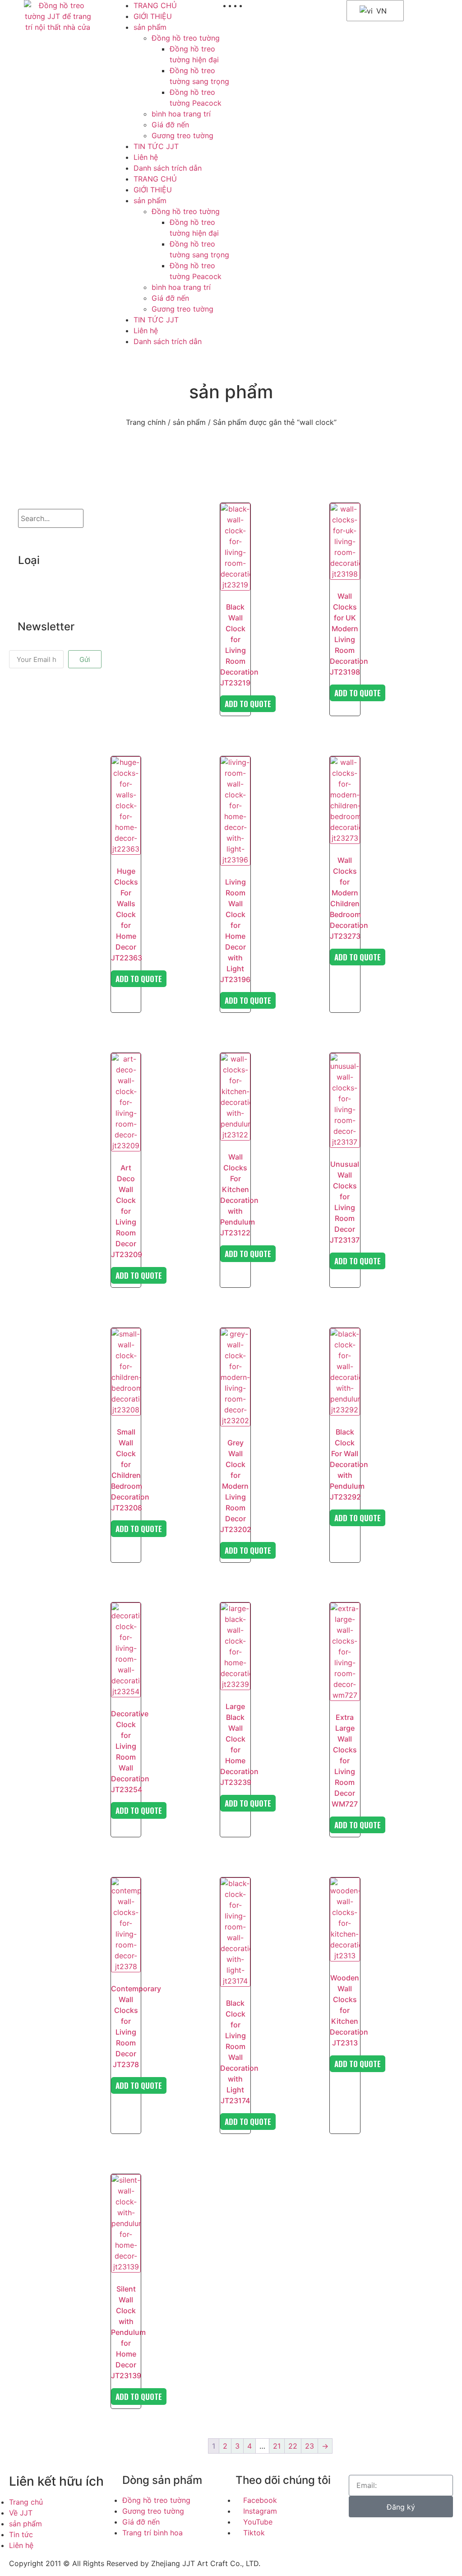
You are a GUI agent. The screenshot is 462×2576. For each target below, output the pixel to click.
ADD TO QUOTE (248, 704)
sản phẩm (150, 27)
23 (310, 2446)
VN (380, 11)
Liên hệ (146, 157)
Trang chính (146, 422)
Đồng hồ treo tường (186, 38)
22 (293, 2446)
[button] (46, 582)
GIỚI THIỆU (153, 16)
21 (277, 2446)
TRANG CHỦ (155, 5)
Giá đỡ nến (170, 125)
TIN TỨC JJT (156, 146)
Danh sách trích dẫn (168, 168)
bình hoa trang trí (181, 114)
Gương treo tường (182, 135)
